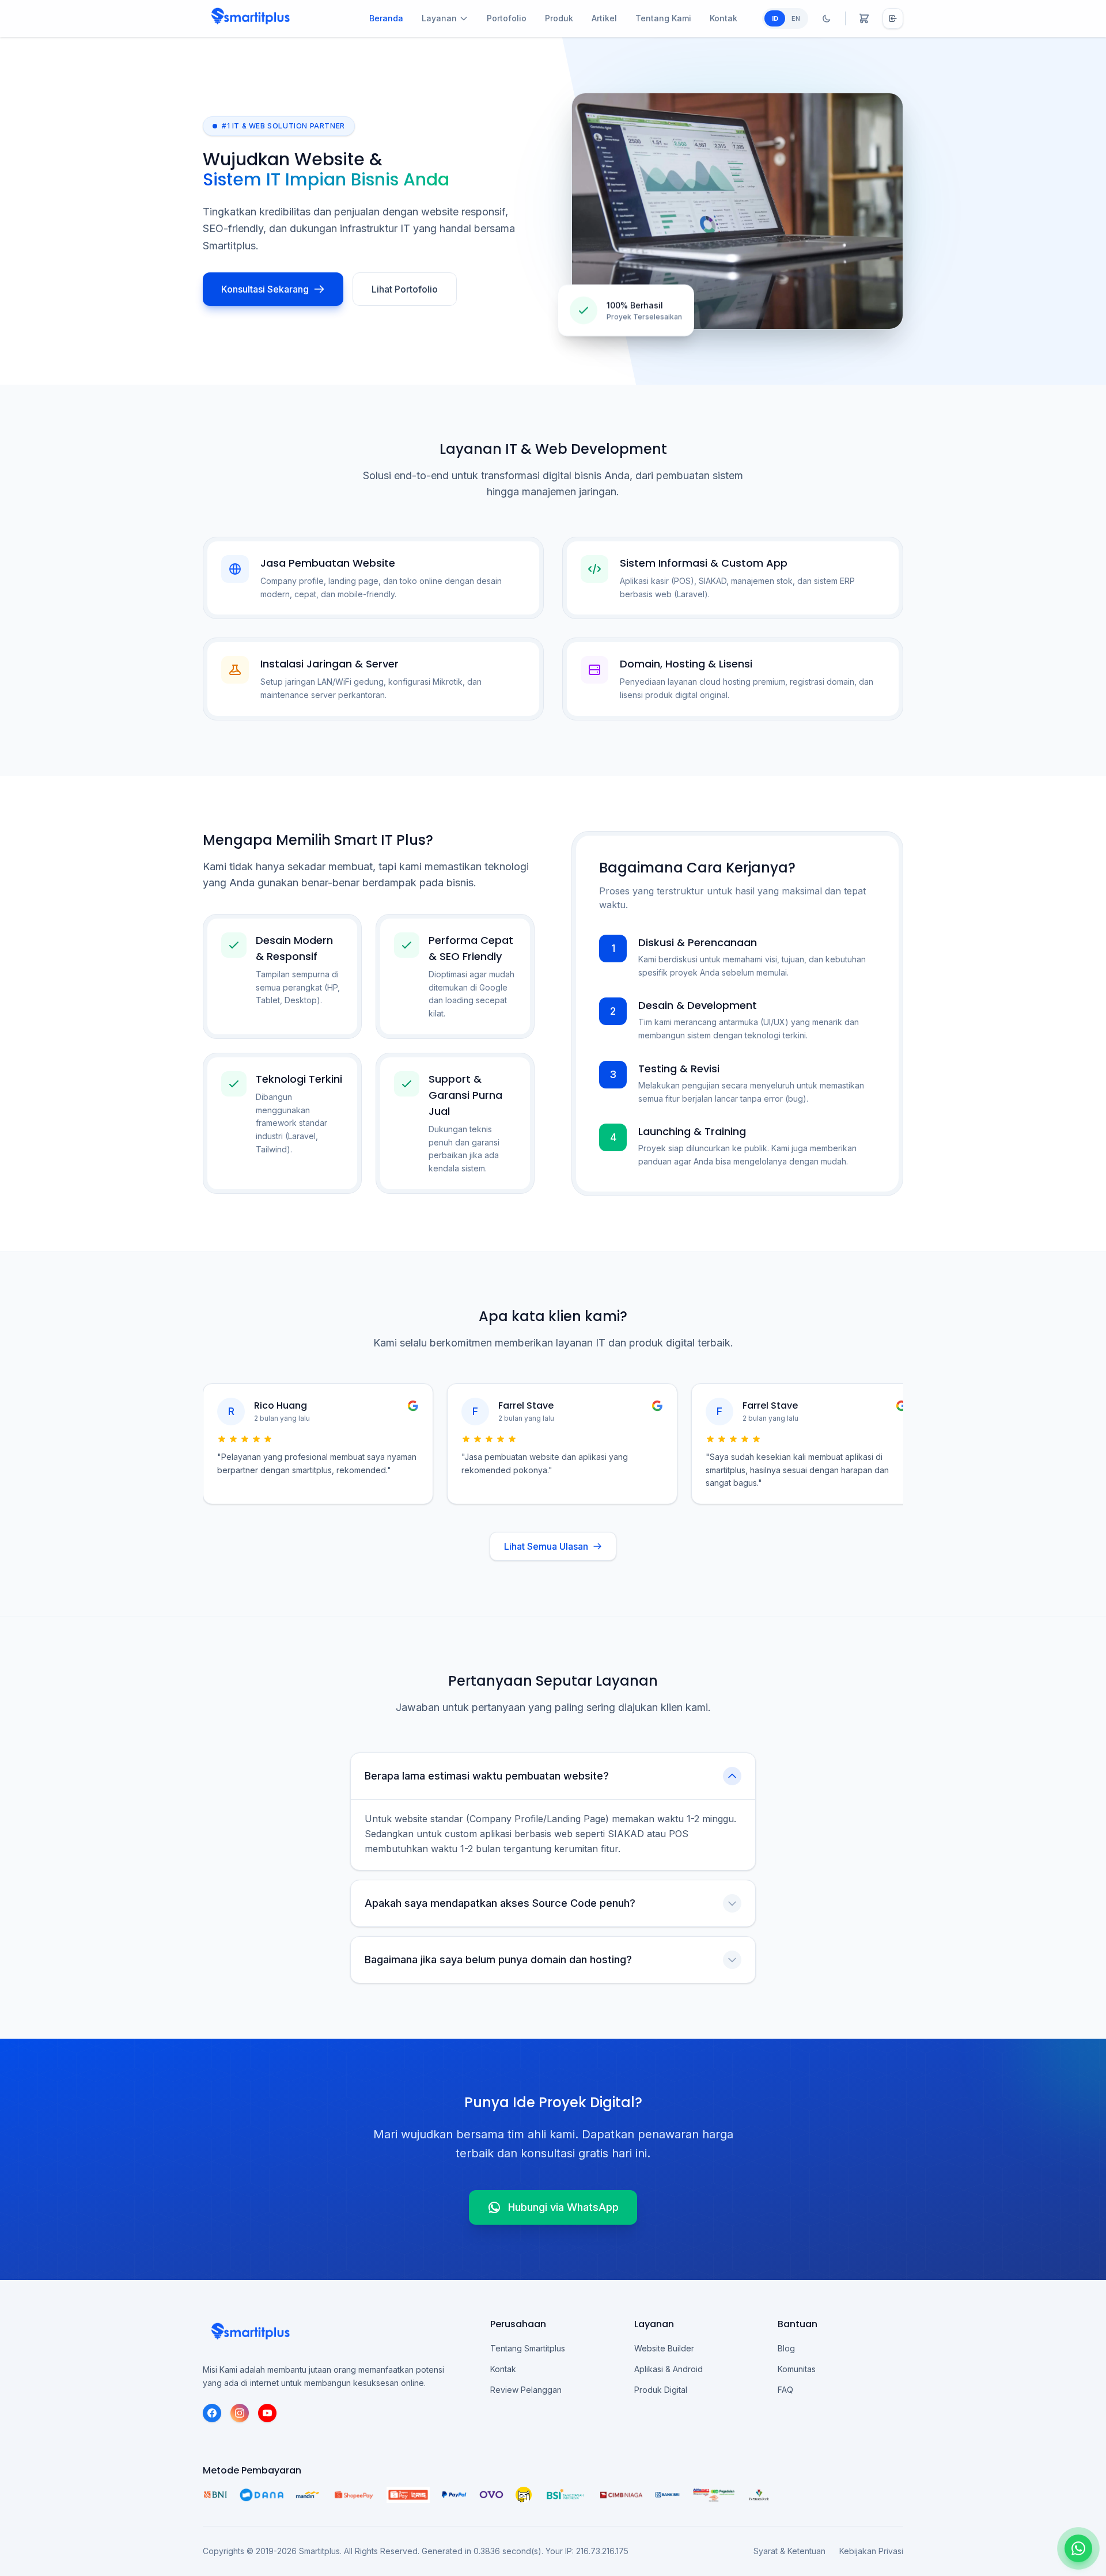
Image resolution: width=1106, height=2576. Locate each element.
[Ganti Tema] (827, 18)
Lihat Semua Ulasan (546, 1546)
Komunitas (797, 2369)
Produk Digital (661, 2390)
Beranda (386, 18)
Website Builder (664, 2348)
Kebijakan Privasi (871, 2551)
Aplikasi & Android (668, 2369)
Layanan (439, 18)
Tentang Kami (663, 18)
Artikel (604, 18)
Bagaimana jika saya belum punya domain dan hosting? (498, 1959)
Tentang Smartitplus (528, 2348)
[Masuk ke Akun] (893, 18)
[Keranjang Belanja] (864, 18)
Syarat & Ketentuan (789, 2551)
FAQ (785, 2390)
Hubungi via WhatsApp (563, 2207)
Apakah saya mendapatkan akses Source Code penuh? (500, 1903)
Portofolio (507, 18)
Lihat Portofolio (405, 289)
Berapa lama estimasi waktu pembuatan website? (487, 1776)
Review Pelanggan (526, 2390)
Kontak (724, 18)
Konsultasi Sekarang (265, 289)
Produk (559, 18)
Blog (786, 2348)
